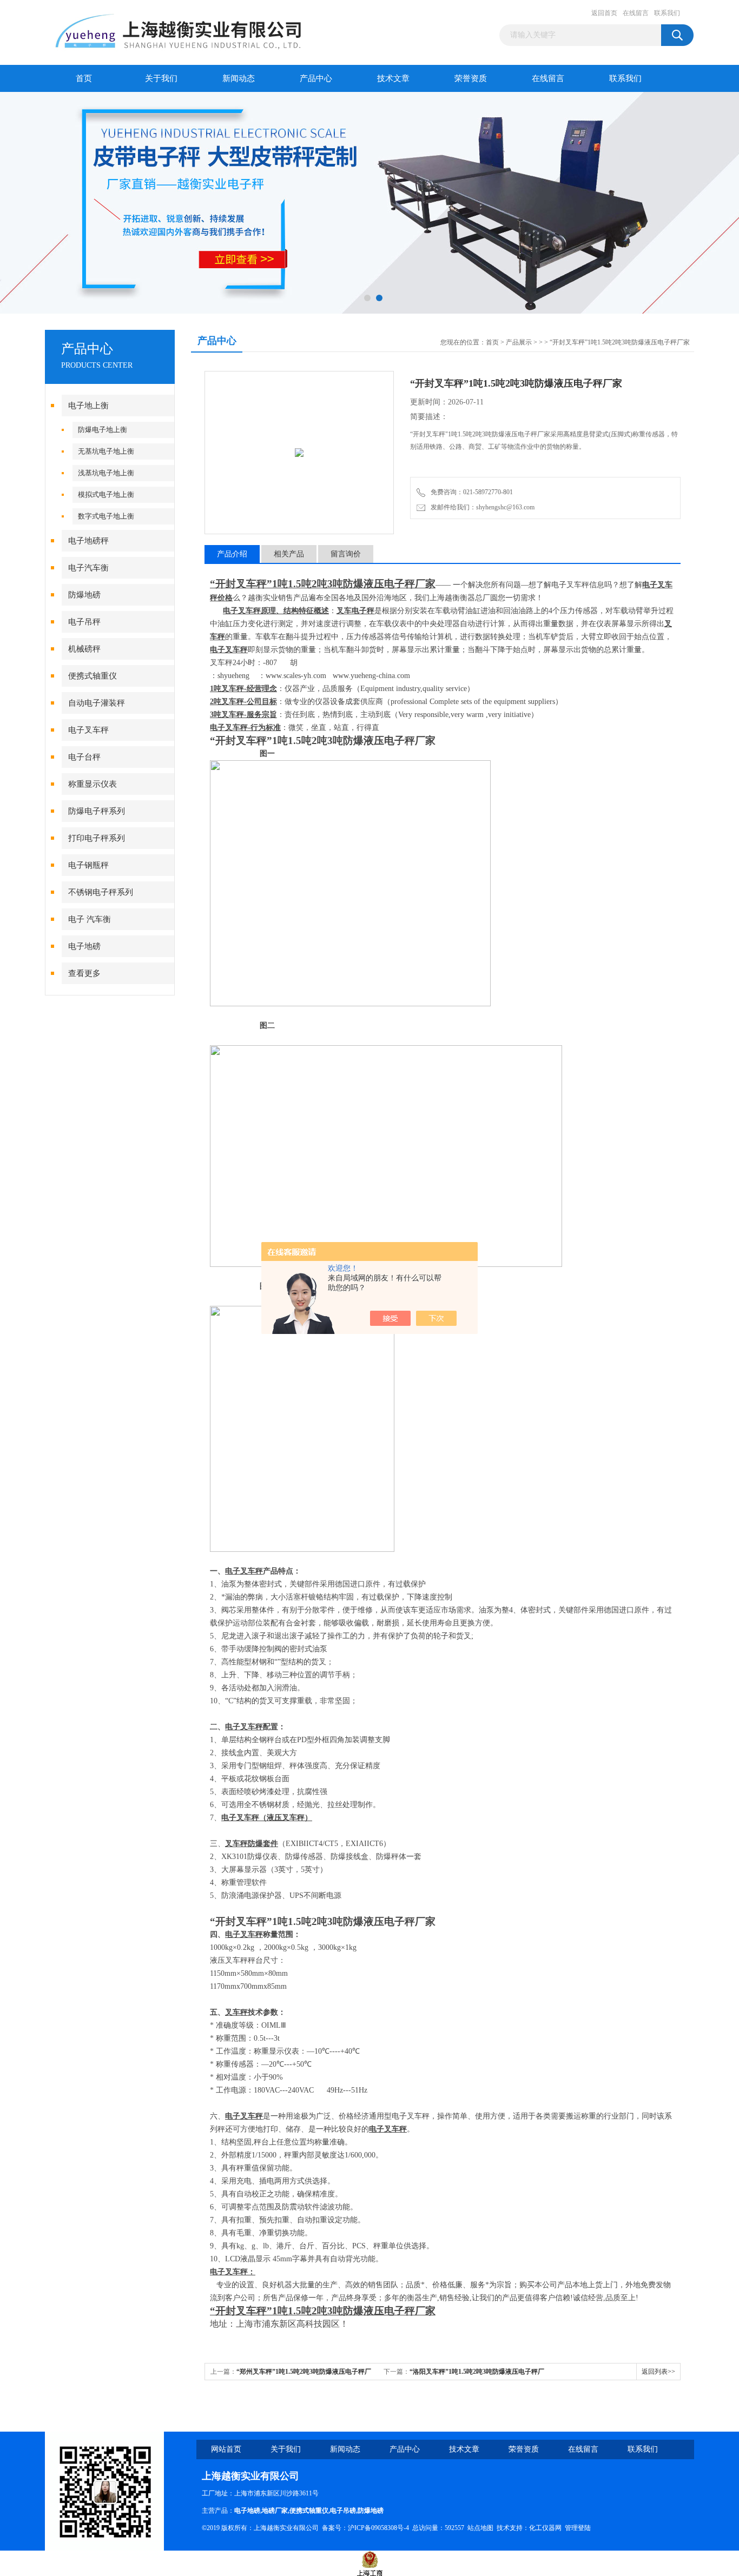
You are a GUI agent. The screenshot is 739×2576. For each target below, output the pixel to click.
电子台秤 (84, 757)
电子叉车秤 (88, 730)
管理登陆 (578, 2528)
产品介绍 (232, 554)
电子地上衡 (88, 406)
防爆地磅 (84, 595)
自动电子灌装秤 (97, 703)
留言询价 (346, 554)
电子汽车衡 (88, 568)
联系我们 (667, 13)
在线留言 (636, 13)
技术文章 (393, 78)
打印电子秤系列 (97, 838)
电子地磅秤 (88, 541)
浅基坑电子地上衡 (106, 473)
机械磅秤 (84, 649)
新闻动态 (239, 78)
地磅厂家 (275, 2511)
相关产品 (289, 554)
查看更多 (84, 973)
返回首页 (604, 13)
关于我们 (161, 78)
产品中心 (316, 78)
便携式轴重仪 (93, 676)
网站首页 (226, 2449)
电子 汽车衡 (90, 919)
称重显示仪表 (93, 784)
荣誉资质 (471, 78)
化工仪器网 (545, 2528)
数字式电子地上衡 (106, 516)
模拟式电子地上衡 (106, 494)
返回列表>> (658, 2372)
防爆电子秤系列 (97, 811)
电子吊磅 (343, 2511)
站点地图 (480, 2528)
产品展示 (519, 342)
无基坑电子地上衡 (106, 451)
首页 (84, 78)
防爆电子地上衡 (103, 430)
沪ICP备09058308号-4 (378, 2528)
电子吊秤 (84, 622)
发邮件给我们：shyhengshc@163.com (481, 507)
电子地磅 (84, 946)
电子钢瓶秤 (88, 865)
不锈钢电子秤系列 (101, 892)
